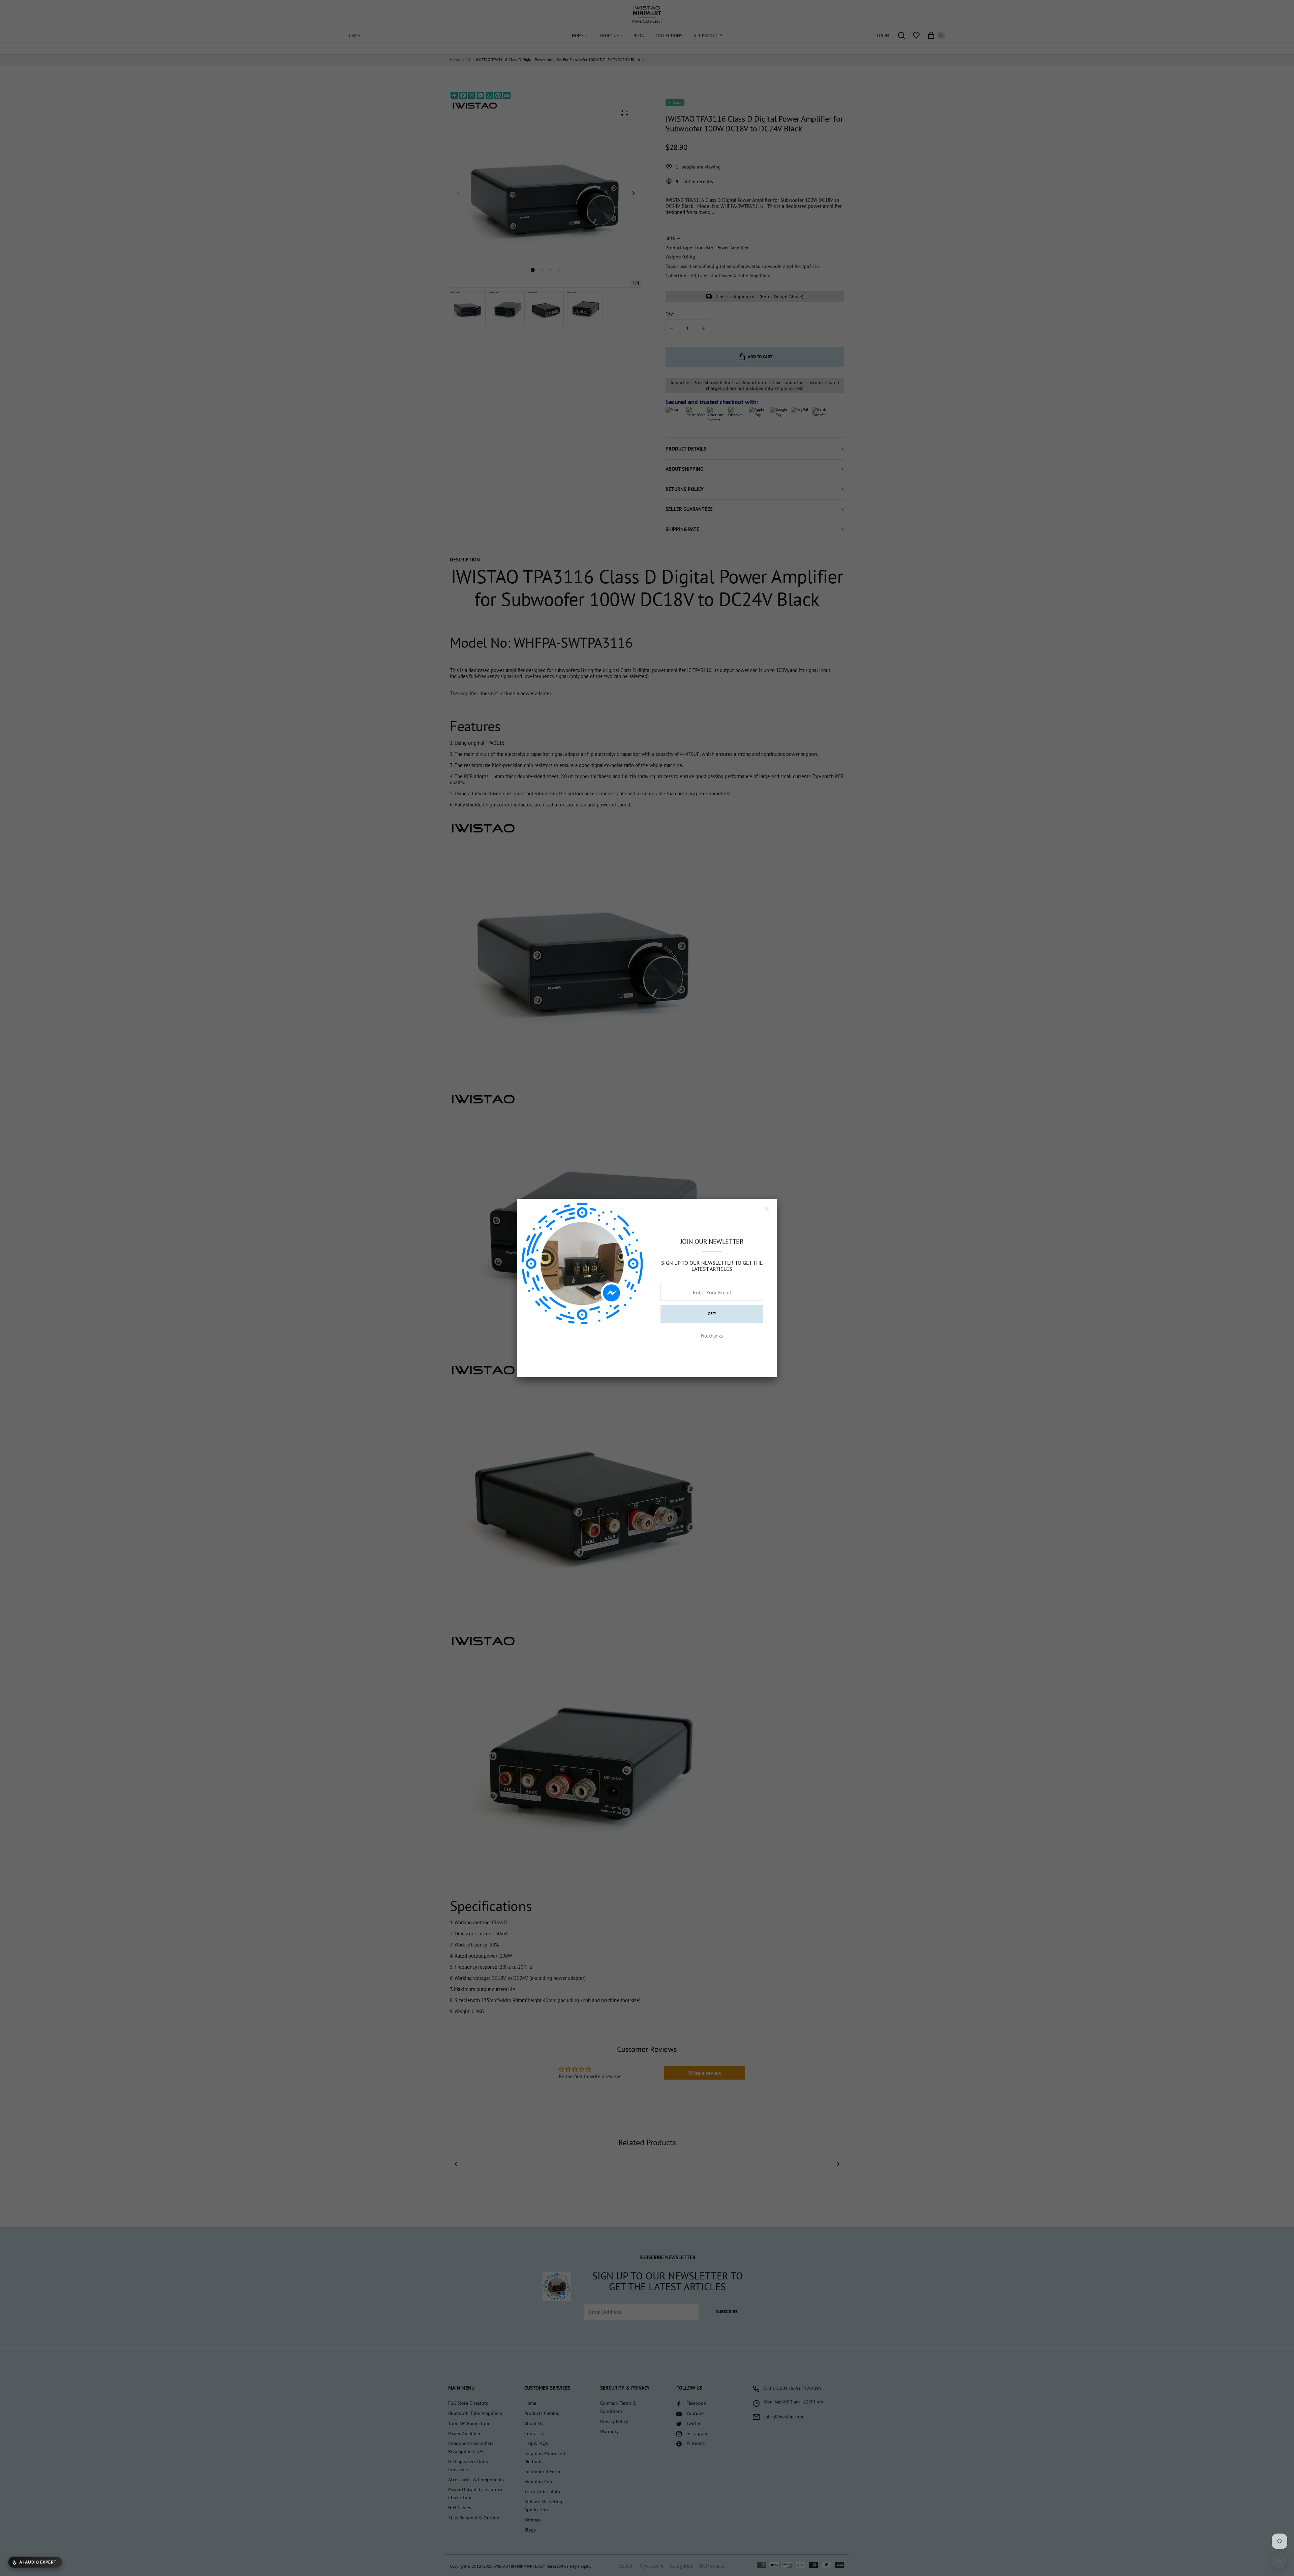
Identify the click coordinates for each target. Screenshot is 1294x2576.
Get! (712, 1314)
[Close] (767, 1209)
